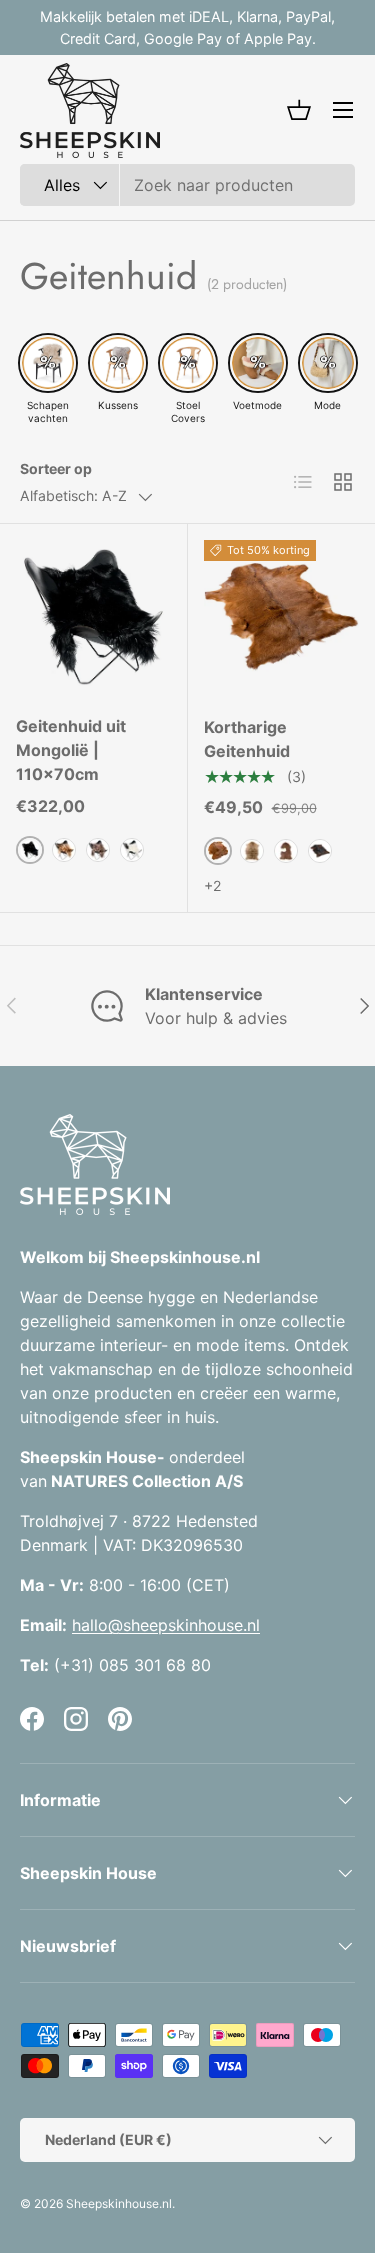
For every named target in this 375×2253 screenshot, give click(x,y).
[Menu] (343, 110)
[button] (299, 110)
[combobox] (187, 185)
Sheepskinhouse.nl (119, 2203)
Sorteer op (56, 468)
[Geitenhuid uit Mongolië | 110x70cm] (93, 617)
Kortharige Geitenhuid (247, 739)
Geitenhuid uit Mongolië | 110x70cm (71, 750)
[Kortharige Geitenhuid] (282, 618)
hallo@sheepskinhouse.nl (166, 1625)
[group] (48, 379)
